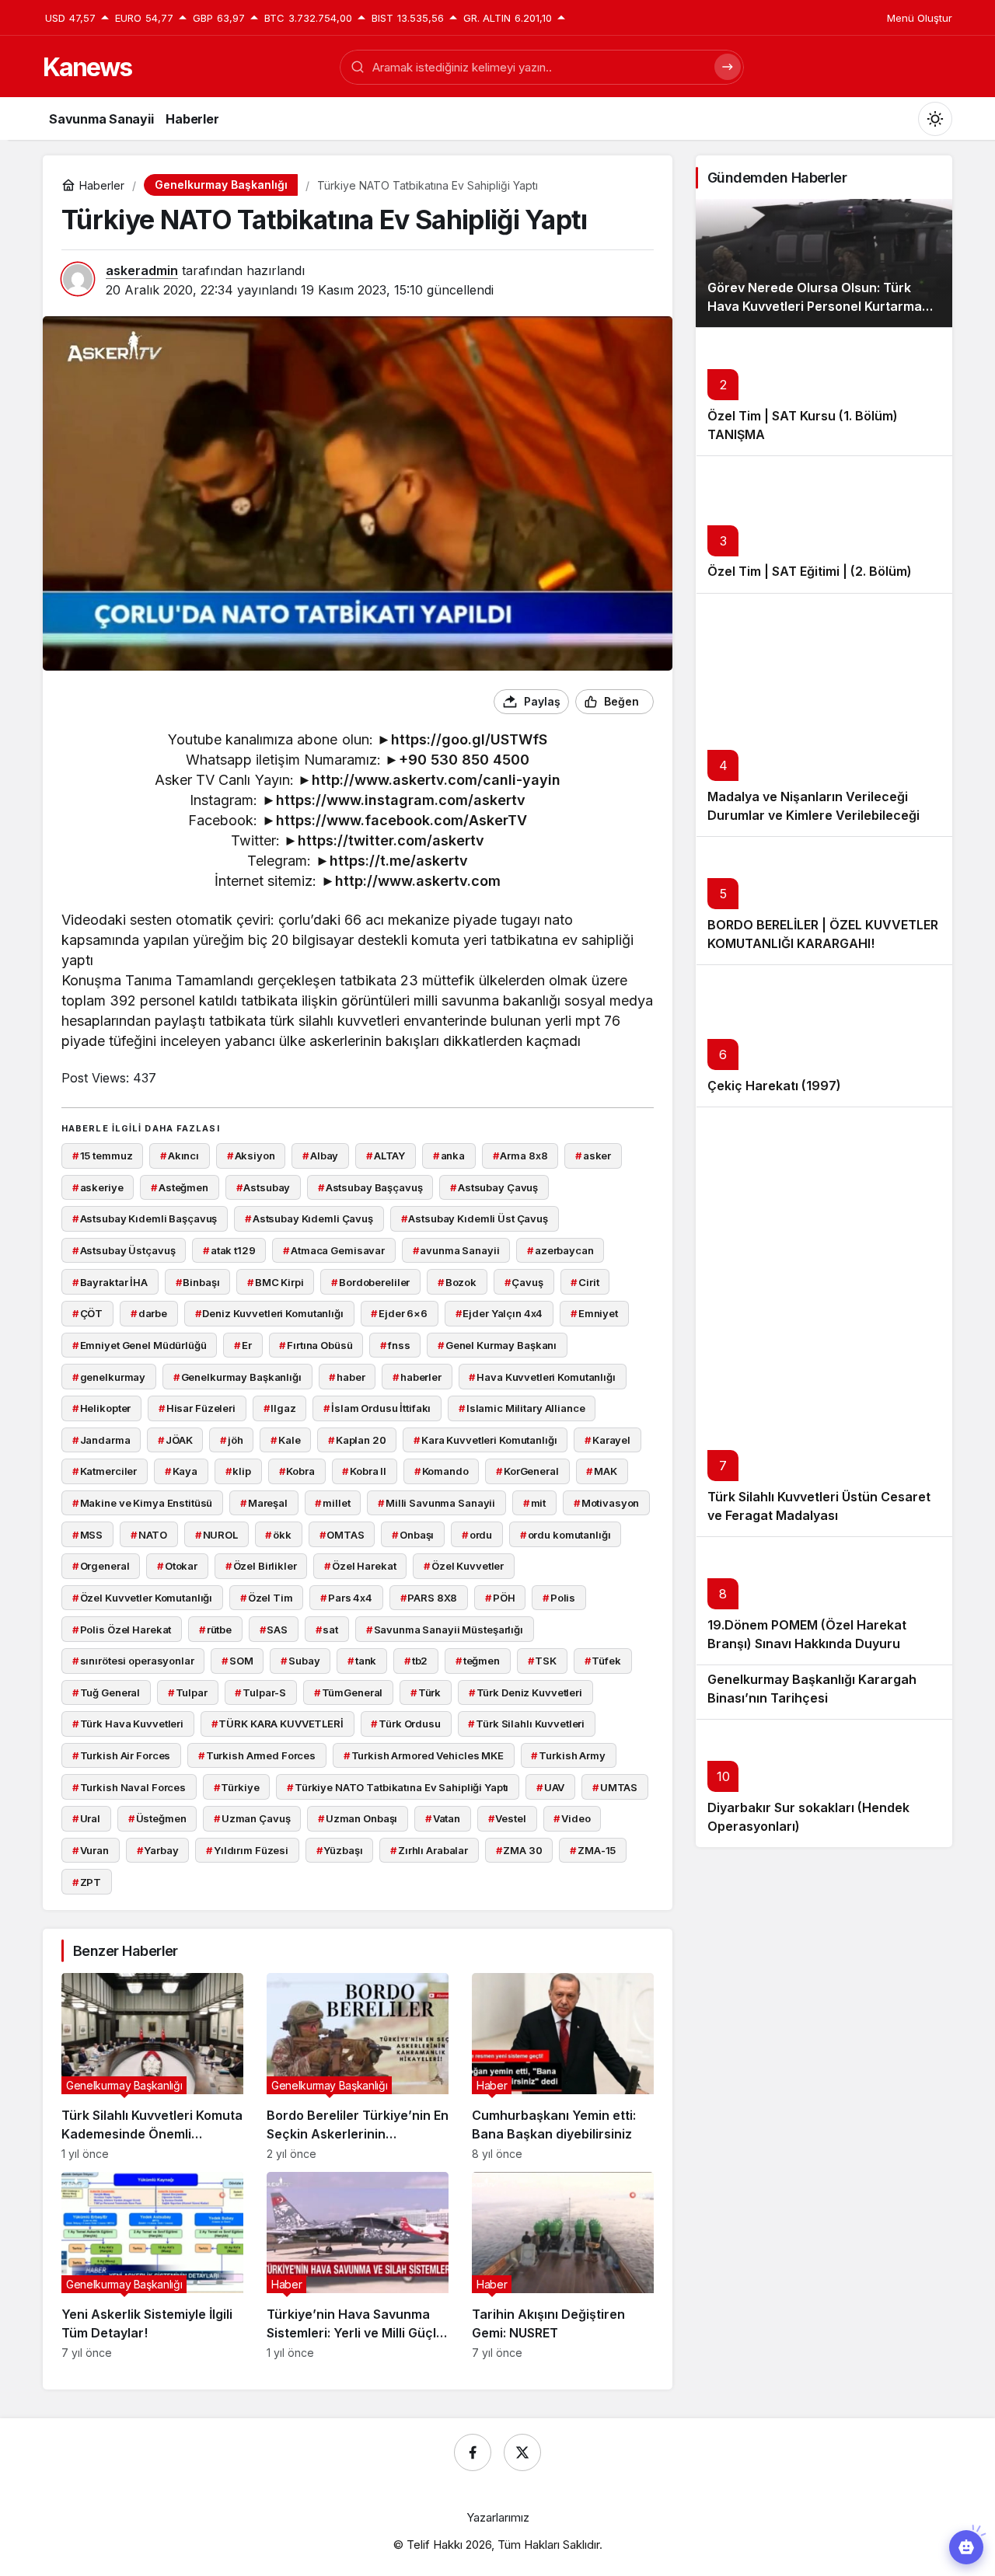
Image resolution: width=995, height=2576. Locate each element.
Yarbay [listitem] (158, 1850)
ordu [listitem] (477, 1535)
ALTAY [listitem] (386, 1156)
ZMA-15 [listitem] (593, 1850)
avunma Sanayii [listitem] (456, 1250)
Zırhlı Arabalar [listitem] (429, 1850)
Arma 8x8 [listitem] (520, 1156)
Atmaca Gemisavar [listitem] (334, 1250)
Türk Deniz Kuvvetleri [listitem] (525, 1692)
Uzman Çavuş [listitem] (252, 1818)
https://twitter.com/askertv (391, 840)
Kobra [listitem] (297, 1471)
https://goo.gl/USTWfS (469, 739)
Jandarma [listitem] (101, 1440)
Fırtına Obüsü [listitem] (316, 1345)
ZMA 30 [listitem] (519, 1850)
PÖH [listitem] (500, 1598)
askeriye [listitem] (98, 1187)
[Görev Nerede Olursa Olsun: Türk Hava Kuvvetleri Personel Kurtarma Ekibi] (824, 263)
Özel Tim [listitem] (267, 1598)
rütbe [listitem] (215, 1630)
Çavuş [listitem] (524, 1282)
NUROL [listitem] (216, 1535)
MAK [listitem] (601, 1471)
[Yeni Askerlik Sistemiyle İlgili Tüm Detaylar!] (152, 2266)
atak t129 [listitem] (229, 1250)
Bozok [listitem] (457, 1282)
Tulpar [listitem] (188, 1692)
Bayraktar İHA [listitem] (110, 1282)
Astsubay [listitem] (264, 1187)
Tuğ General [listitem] (106, 1692)
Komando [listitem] (442, 1471)
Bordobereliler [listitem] (370, 1282)
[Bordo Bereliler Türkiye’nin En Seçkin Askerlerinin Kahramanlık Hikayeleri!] (358, 2067)
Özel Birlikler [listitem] (261, 1566)
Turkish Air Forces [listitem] (121, 1755)
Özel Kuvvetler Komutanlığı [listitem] (142, 1598)
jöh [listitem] (231, 1440)
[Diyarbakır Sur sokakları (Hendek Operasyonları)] (824, 1783)
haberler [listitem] (417, 1377)
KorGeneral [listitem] (527, 1471)
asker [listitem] (593, 1156)
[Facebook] (473, 2452)
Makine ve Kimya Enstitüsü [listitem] (143, 1503)
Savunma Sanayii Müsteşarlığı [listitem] (445, 1630)
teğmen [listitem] (478, 1661)
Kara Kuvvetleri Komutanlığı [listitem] (485, 1440)
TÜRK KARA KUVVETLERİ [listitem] (278, 1724)
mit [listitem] (534, 1503)
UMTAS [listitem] (615, 1787)
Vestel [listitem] (507, 1818)
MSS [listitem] (87, 1535)
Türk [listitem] (426, 1692)
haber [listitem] (347, 1377)
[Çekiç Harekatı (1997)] (824, 1035)
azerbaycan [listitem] (560, 1250)
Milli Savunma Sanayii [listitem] (436, 1503)
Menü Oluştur (920, 18)
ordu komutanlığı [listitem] (566, 1535)
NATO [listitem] (149, 1535)
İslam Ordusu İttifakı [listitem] (377, 1408)
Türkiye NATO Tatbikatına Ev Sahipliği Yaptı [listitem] (398, 1787)
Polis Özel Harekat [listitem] (122, 1630)
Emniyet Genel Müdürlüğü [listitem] (140, 1345)
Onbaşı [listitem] (413, 1535)
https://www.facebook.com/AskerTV (401, 820)
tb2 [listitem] (416, 1661)
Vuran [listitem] (91, 1850)
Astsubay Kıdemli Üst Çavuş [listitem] (475, 1218)
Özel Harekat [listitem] (360, 1566)
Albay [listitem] (320, 1156)
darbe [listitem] (149, 1313)
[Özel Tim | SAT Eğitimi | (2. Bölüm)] (824, 524)
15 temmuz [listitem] (103, 1156)
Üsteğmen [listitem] (157, 1818)
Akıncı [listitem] (180, 1156)
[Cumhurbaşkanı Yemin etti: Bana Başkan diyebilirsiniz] (563, 2067)
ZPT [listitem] (87, 1882)
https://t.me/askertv (399, 861)
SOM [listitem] (237, 1661)
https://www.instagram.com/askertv (401, 800)
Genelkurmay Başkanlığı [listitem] (237, 1377)
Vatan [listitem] (443, 1818)
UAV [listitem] (550, 1787)
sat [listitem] (327, 1630)
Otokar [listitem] (177, 1566)
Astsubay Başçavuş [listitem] (370, 1187)
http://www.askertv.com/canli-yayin (436, 780)
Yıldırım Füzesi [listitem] (247, 1850)
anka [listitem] (449, 1156)
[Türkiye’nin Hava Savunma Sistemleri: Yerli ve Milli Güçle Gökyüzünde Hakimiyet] (358, 2266)
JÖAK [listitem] (175, 1440)
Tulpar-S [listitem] (260, 1692)
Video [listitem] (572, 1818)
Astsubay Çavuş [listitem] (494, 1187)
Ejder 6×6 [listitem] (399, 1313)
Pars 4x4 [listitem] (346, 1598)
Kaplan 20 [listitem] (357, 1440)
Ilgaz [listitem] (280, 1408)
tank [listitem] (362, 1661)
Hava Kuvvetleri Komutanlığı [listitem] (542, 1377)
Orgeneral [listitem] (101, 1566)
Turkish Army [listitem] (568, 1755)
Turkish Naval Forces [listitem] (129, 1787)
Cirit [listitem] (585, 1282)
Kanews (87, 67)
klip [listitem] (238, 1471)
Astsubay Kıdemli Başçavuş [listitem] (145, 1218)
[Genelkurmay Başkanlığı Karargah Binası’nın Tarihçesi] (824, 1691)
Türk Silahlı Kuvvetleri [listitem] (526, 1724)
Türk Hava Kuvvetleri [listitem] (128, 1724)
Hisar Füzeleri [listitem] (197, 1408)
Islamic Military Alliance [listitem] (522, 1408)
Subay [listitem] (300, 1661)
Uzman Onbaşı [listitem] (358, 1818)
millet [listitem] (332, 1503)
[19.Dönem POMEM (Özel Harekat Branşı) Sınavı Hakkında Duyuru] (824, 1600)
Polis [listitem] (559, 1598)
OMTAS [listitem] (342, 1535)
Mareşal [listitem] (264, 1503)
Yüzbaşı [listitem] (340, 1850)
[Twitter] (522, 2452)
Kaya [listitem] (181, 1471)
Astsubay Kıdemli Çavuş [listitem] (309, 1218)
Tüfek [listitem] (603, 1661)
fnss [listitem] (395, 1345)
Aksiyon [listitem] (251, 1156)
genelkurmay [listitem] (109, 1377)
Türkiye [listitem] (237, 1787)
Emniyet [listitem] (594, 1313)
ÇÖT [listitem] (87, 1313)
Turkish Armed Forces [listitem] (257, 1755)
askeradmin (142, 270)
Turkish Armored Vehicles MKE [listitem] (424, 1755)
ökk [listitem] (278, 1535)
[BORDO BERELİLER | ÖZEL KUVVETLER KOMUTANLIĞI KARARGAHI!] (824, 900)
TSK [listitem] (542, 1661)
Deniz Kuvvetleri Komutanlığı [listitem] (269, 1313)
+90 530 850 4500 (464, 760)
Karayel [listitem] (607, 1440)
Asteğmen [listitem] (180, 1187)
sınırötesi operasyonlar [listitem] (133, 1661)
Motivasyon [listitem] (607, 1503)
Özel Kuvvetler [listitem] (464, 1566)
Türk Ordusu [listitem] (405, 1724)
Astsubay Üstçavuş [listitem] (124, 1250)
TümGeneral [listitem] (349, 1692)
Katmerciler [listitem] (105, 1471)
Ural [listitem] (86, 1818)
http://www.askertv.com (418, 881)
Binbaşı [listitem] (198, 1282)
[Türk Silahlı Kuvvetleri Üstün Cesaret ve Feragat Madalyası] (824, 1321)
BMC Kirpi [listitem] (276, 1282)
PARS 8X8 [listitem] (429, 1598)
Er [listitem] (243, 1345)
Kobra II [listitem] (364, 1471)
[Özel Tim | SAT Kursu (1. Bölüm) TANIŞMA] (824, 391)
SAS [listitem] (274, 1630)
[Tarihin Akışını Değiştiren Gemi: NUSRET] (563, 2266)
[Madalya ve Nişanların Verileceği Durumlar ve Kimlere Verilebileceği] (824, 715)
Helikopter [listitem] (102, 1408)
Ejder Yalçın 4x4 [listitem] (499, 1313)
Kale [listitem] (285, 1440)
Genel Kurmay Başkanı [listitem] (497, 1345)
